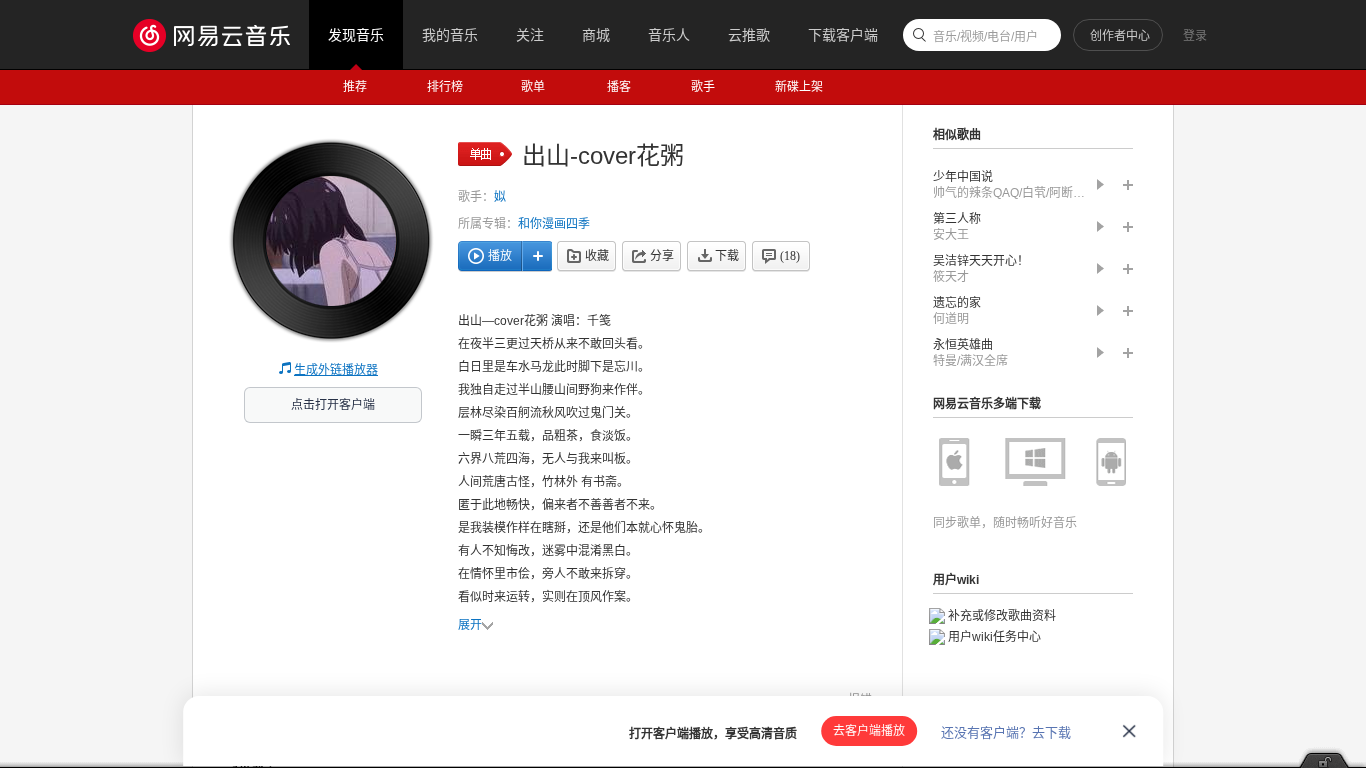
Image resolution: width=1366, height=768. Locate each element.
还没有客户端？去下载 (1006, 732)
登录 (1195, 36)
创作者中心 (1120, 36)
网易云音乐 (221, 34)
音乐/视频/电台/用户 (985, 37)
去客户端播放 (869, 731)
